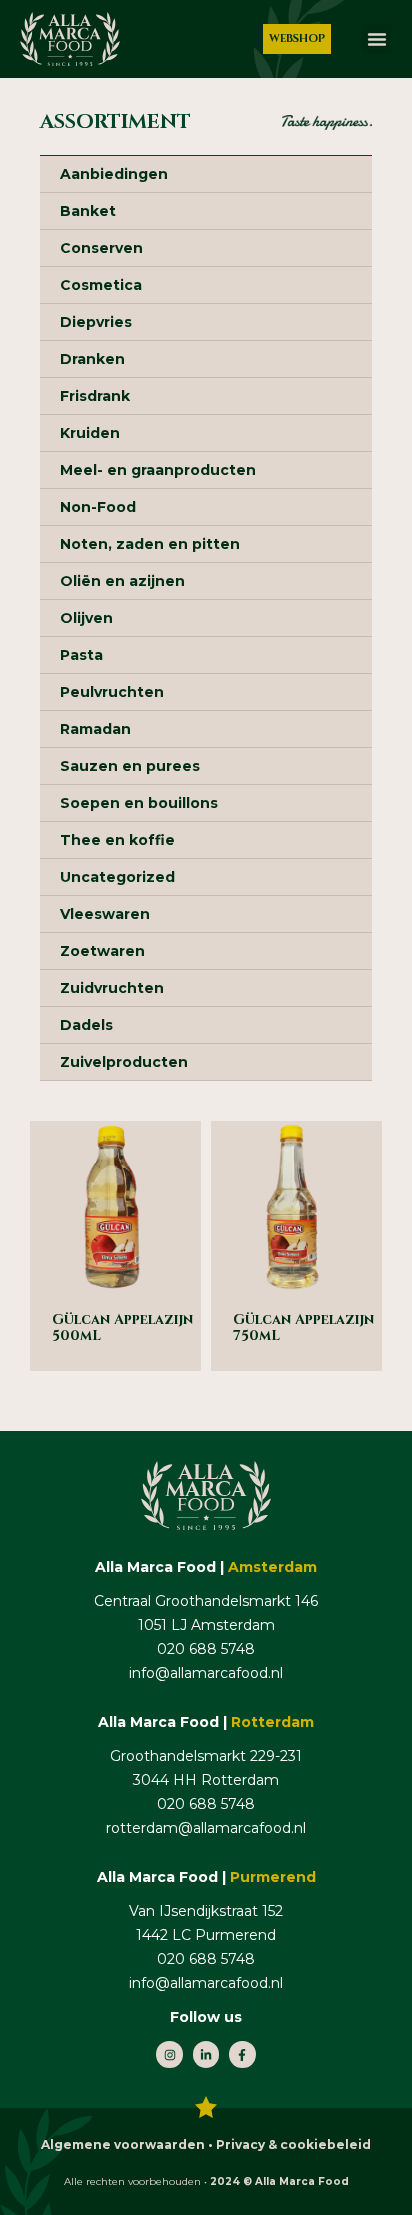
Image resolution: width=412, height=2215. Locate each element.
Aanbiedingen (114, 174)
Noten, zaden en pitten (150, 544)
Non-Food (98, 507)
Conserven (101, 248)
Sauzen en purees (130, 766)
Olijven (86, 618)
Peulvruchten (112, 692)
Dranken (92, 359)
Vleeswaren (105, 914)
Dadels (86, 1025)
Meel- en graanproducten (158, 470)
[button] (377, 39)
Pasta (81, 655)
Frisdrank (95, 396)
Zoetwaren (102, 951)
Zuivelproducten (124, 1062)
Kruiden (90, 433)
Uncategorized (117, 877)
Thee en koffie (117, 840)
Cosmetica (101, 285)
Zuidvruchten (112, 988)
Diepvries (96, 322)
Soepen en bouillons (139, 803)
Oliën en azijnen (122, 581)
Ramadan (95, 729)
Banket (88, 211)
